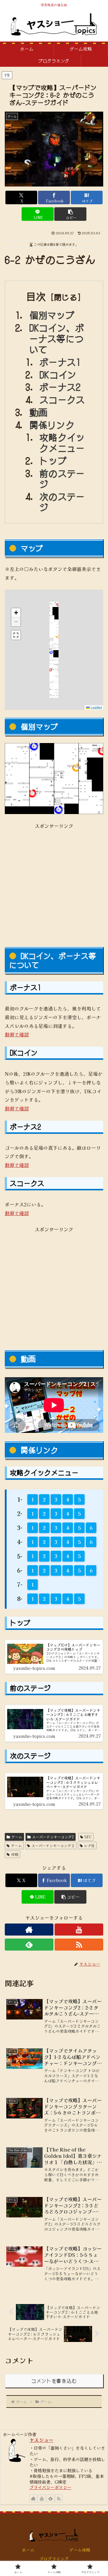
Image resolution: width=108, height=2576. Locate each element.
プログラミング (54, 2559)
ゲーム (17, 1837)
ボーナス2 (60, 387)
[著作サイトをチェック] (29, 1930)
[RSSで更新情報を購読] (79, 1945)
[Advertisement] (54, 884)
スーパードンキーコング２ (53, 1845)
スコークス (62, 399)
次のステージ (62, 502)
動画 (39, 412)
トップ (53, 460)
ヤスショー (41, 2440)
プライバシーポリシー (50, 2487)
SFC (88, 1837)
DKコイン (58, 374)
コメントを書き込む (54, 2381)
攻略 (15, 1854)
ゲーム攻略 (80, 2550)
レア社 (89, 1845)
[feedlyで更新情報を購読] (29, 1945)
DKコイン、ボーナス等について (57, 338)
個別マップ (52, 315)
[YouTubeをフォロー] (79, 1930)
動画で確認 (17, 1034)
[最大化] (16, 635)
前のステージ (62, 478)
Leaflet (96, 707)
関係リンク (52, 425)
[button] (70, 214)
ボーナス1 (60, 362)
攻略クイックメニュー (62, 442)
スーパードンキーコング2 (53, 1837)
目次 (36, 296)
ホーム (28, 2550)
